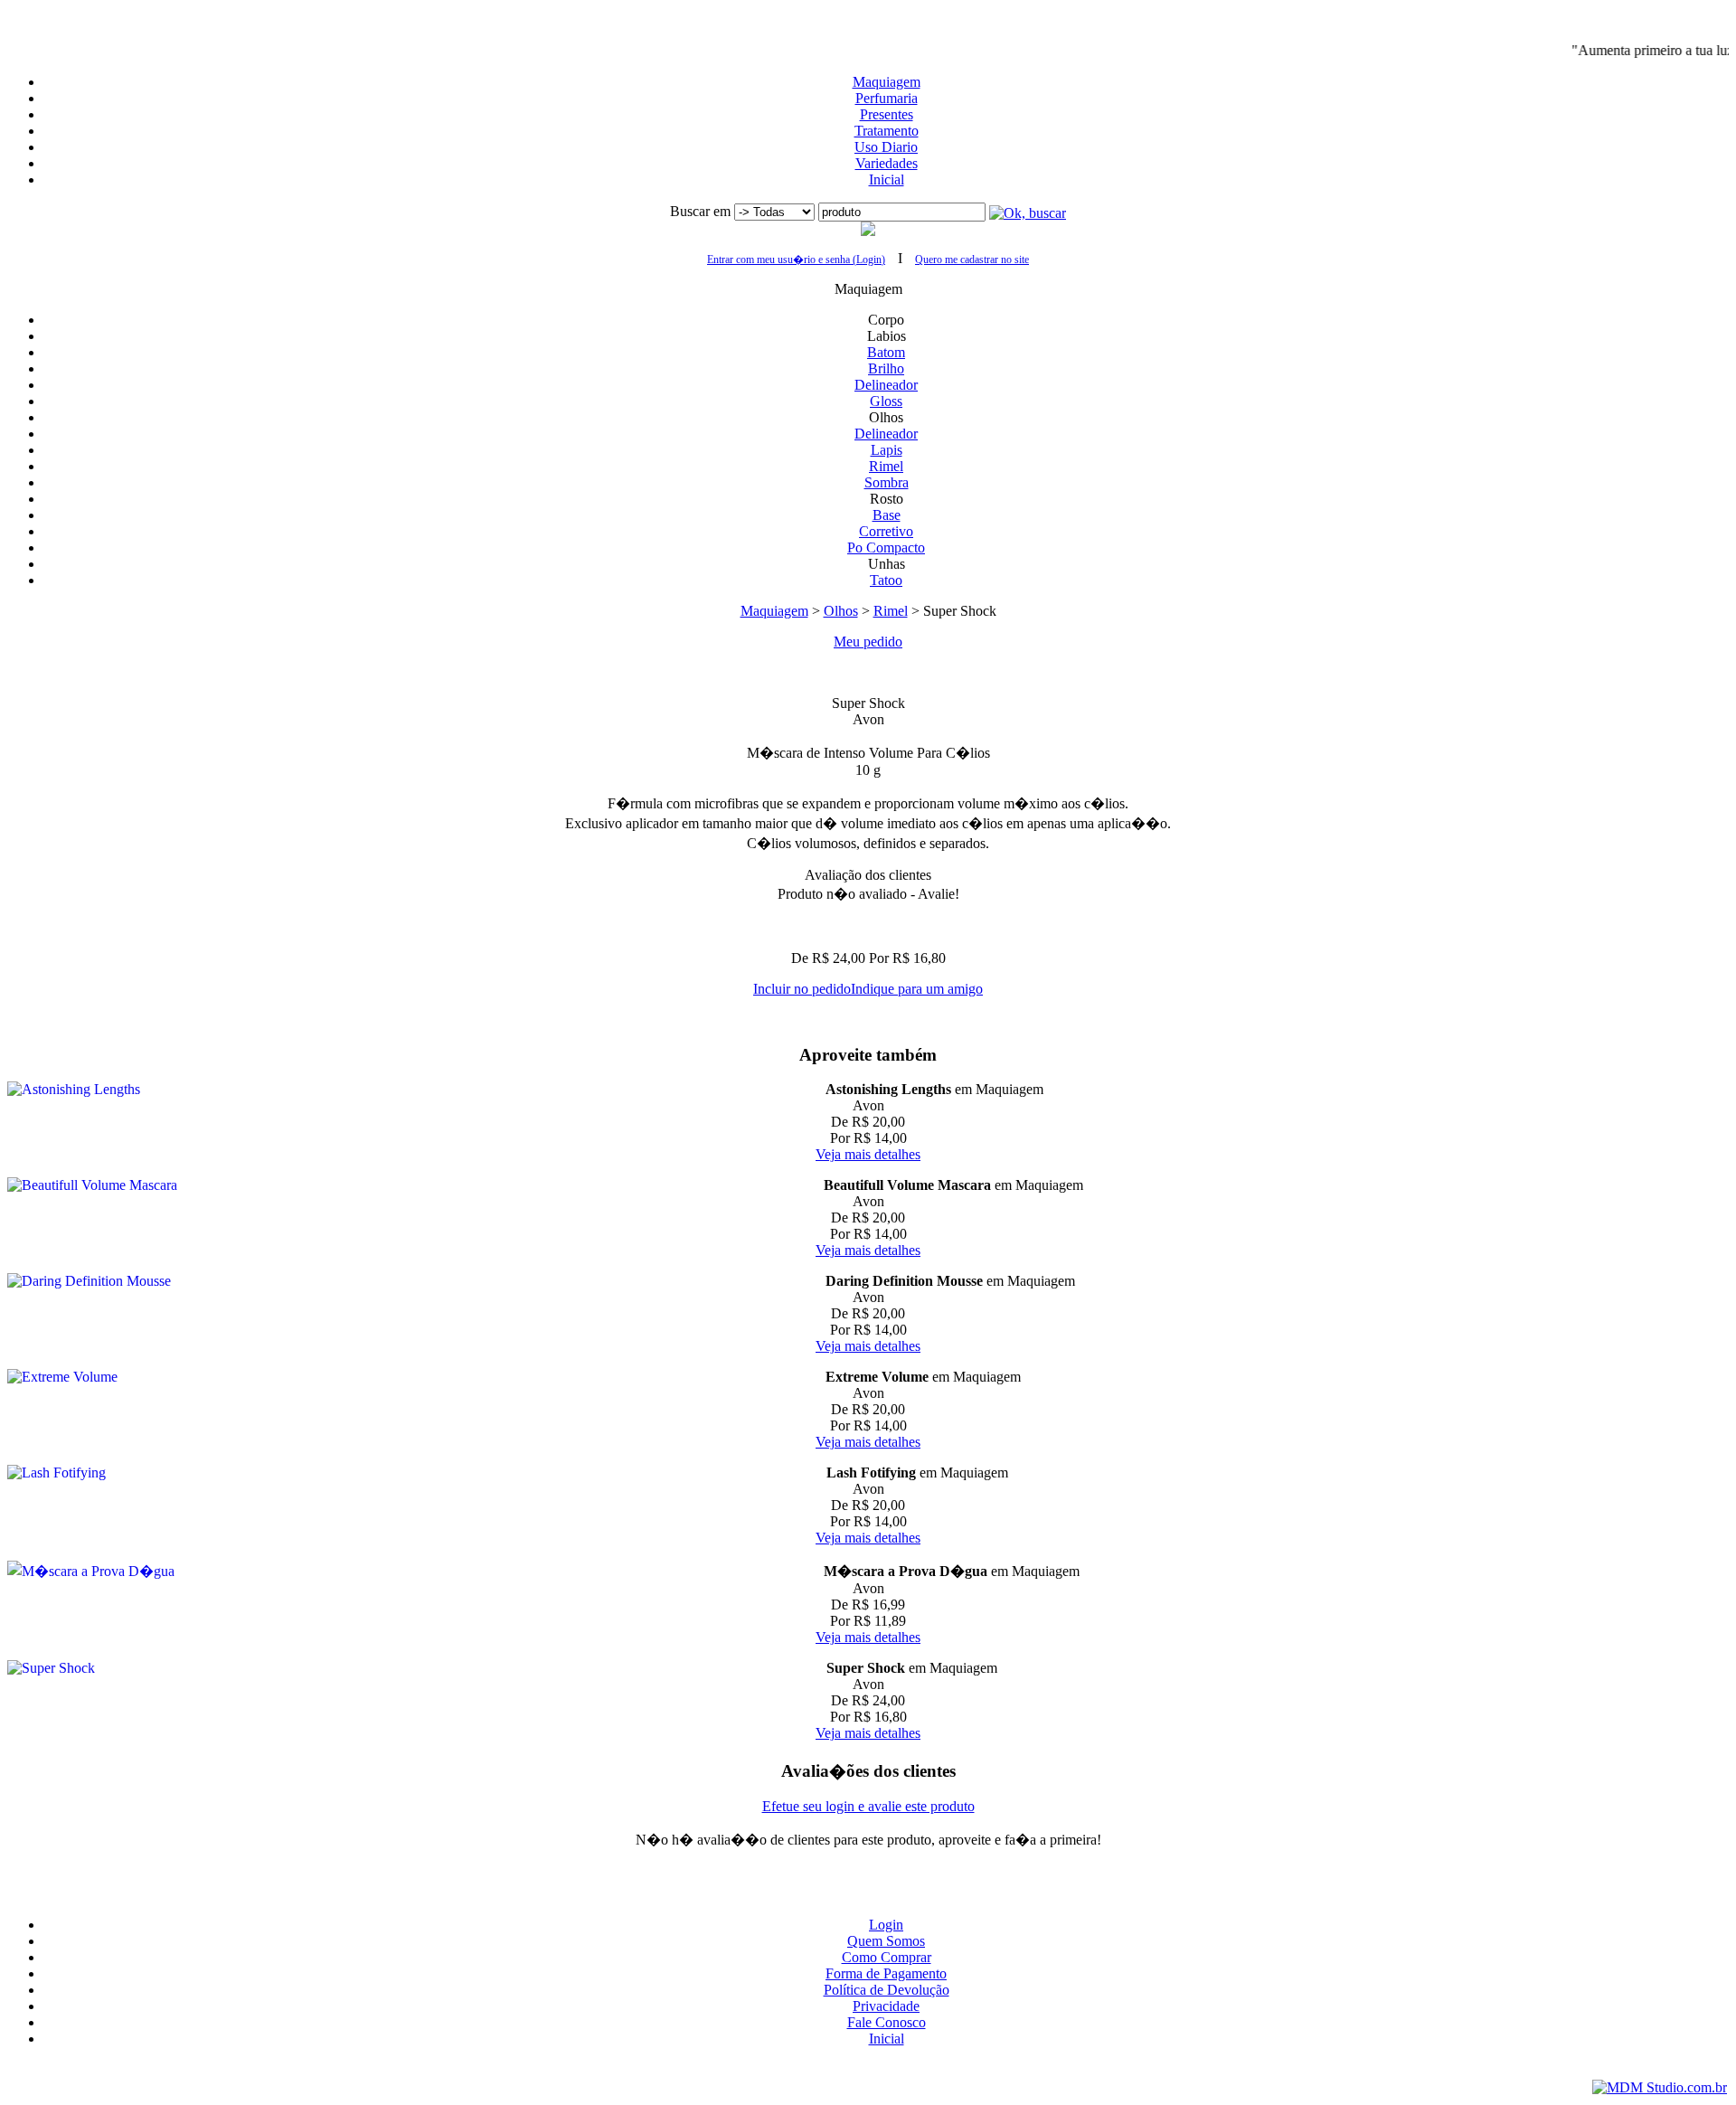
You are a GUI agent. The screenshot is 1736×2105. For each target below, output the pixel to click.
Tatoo (886, 580)
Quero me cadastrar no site (972, 260)
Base (887, 515)
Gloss (886, 401)
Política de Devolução (887, 1990)
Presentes (887, 114)
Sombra (887, 482)
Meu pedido (868, 642)
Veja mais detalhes (868, 1154)
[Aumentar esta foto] (868, 673)
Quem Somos (886, 1941)
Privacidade (886, 2006)
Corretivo (886, 531)
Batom (886, 352)
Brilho (886, 368)
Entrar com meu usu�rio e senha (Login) (796, 260)
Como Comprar (887, 1957)
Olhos (841, 611)
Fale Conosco (887, 2022)
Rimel (886, 466)
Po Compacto (886, 547)
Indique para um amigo (917, 989)
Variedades (887, 163)
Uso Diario (886, 147)
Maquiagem (887, 82)
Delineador (886, 385)
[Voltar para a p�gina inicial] (868, 15)
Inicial (887, 179)
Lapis (887, 450)
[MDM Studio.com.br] (1660, 2087)
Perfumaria (887, 98)
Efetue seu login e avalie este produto (868, 1806)
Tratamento (887, 131)
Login (886, 1925)
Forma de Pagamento (886, 1973)
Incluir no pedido (802, 989)
